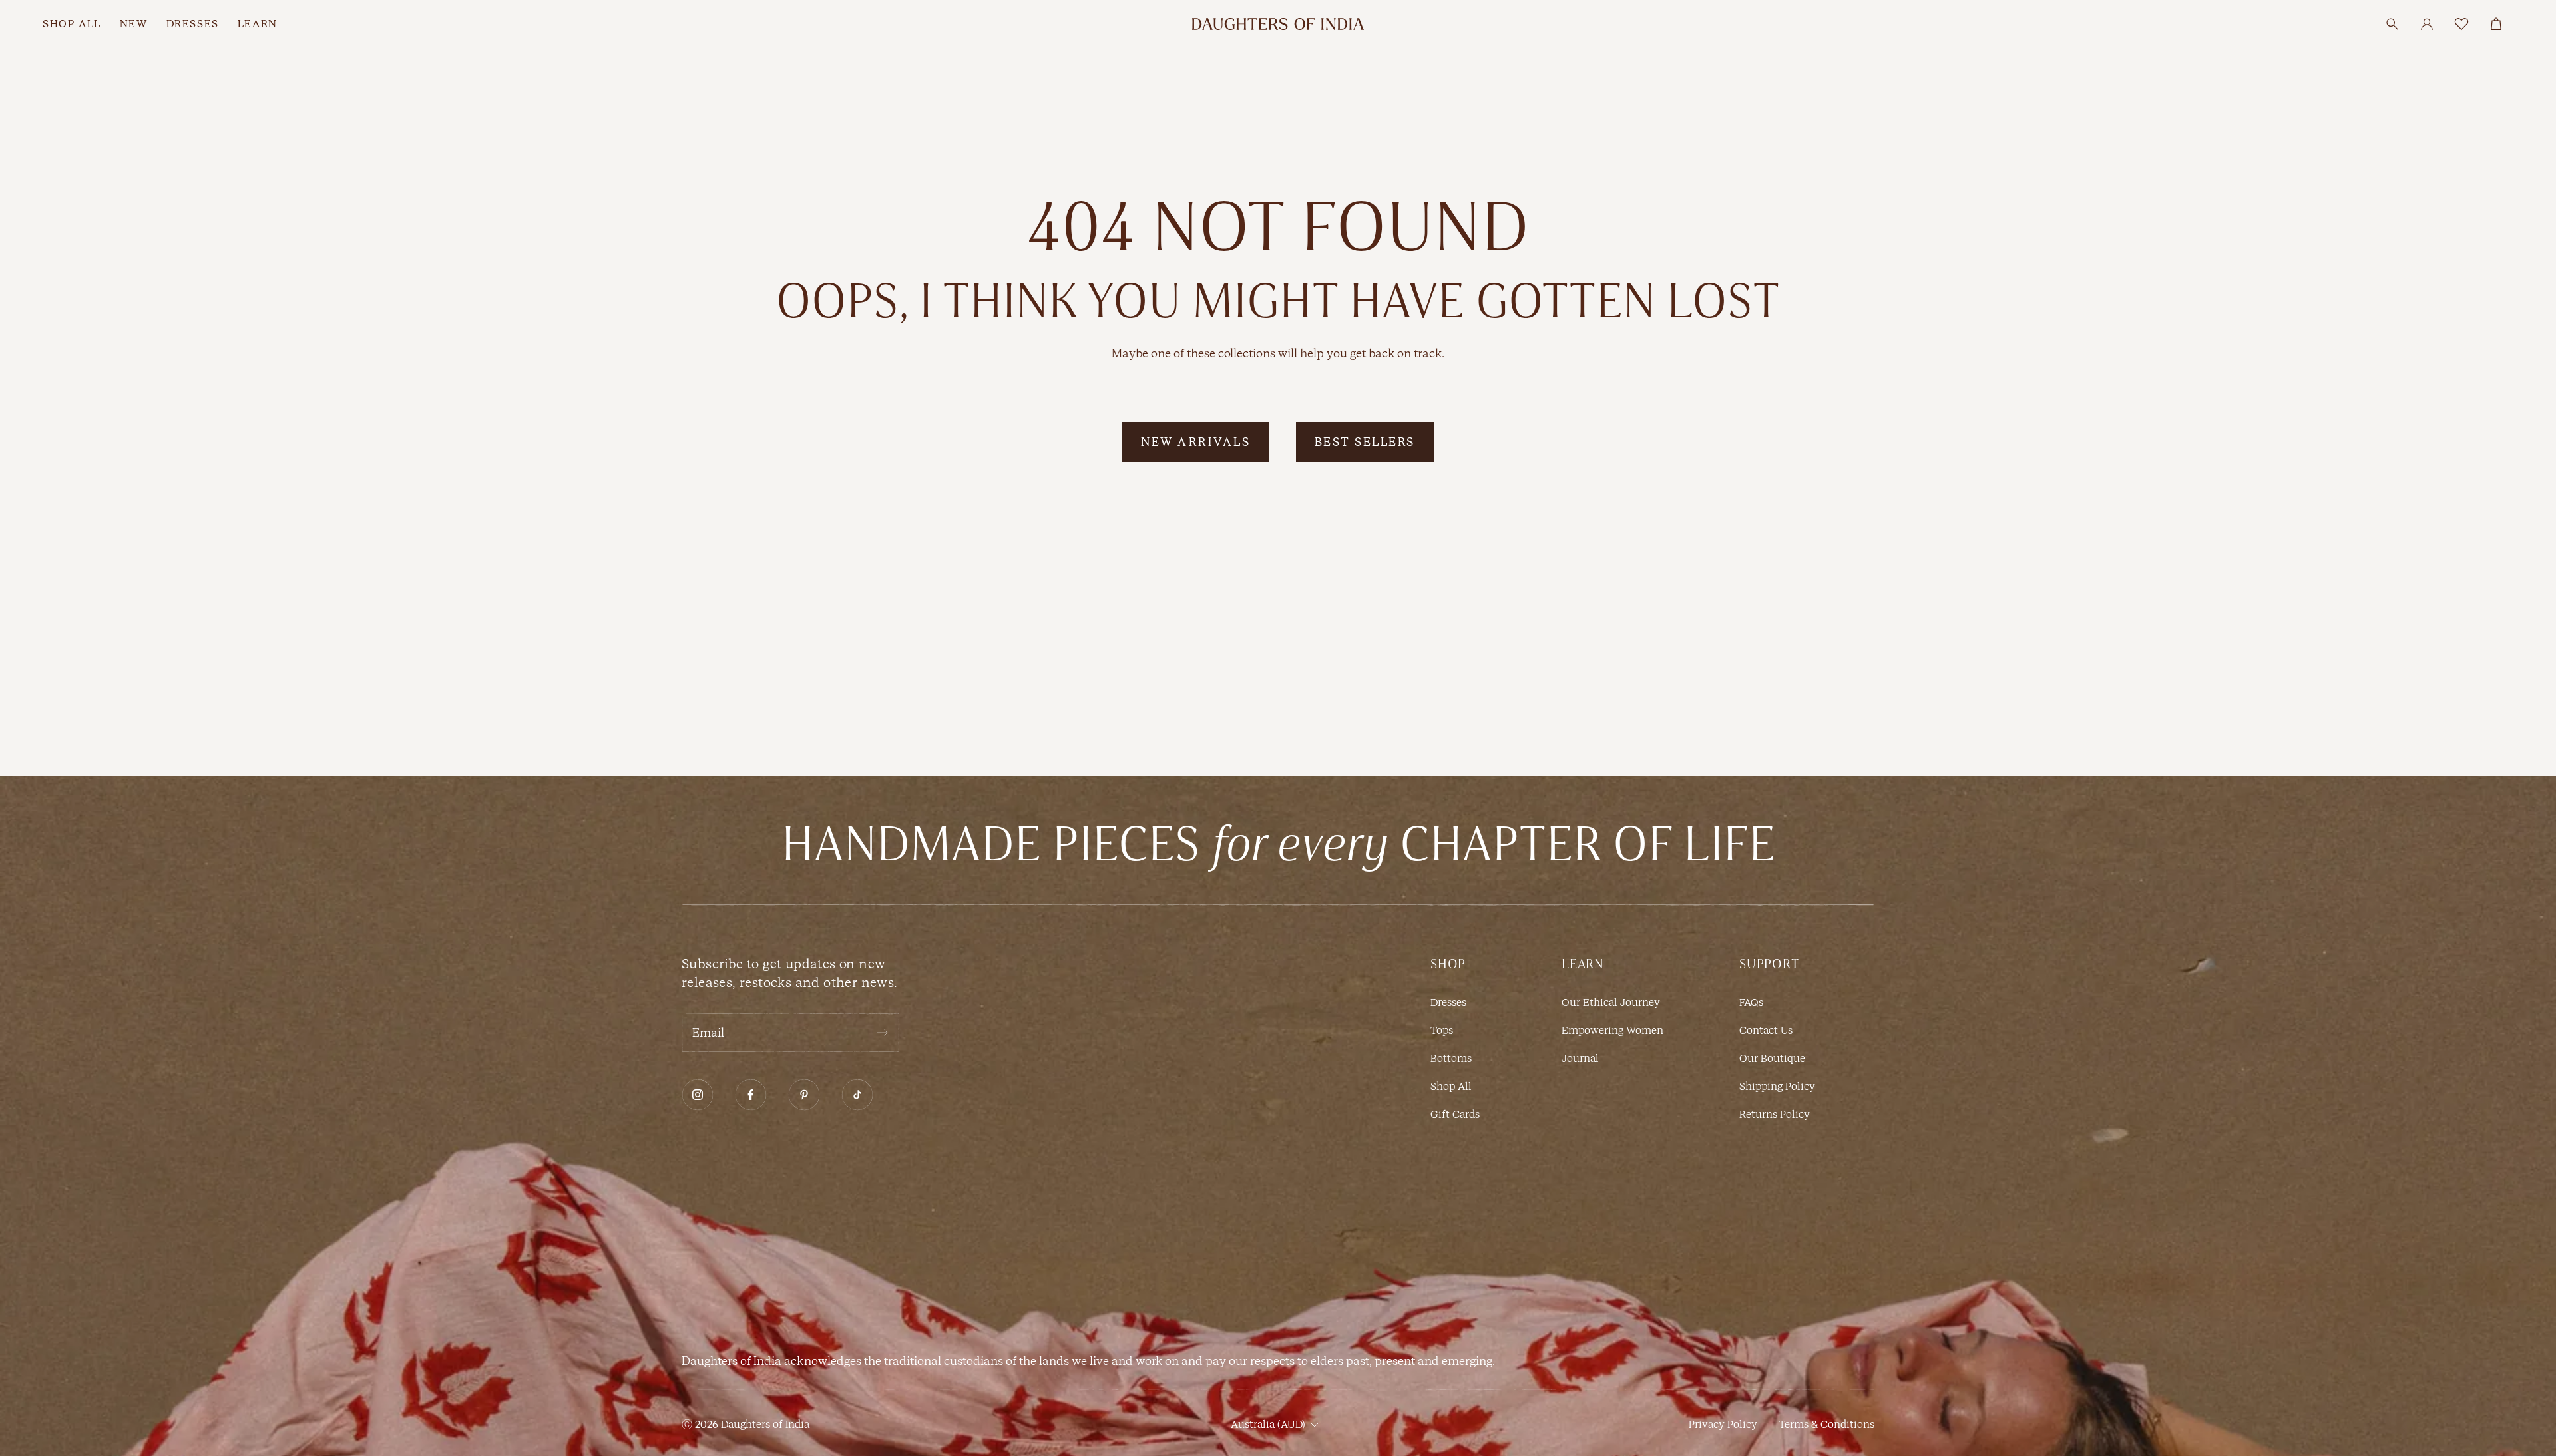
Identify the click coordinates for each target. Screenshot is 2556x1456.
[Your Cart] (2496, 24)
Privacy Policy (1723, 1424)
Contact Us (1766, 1030)
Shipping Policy (1777, 1086)
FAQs (1751, 1002)
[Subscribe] (882, 1033)
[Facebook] (751, 1095)
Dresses (1448, 1002)
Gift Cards (1455, 1114)
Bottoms (1451, 1058)
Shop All (1451, 1086)
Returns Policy (1775, 1114)
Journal (1580, 1058)
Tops (1442, 1030)
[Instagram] (698, 1095)
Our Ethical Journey (1611, 1002)
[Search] (2392, 24)
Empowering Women (1612, 1030)
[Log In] (2427, 24)
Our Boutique (1772, 1058)
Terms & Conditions (1826, 1424)
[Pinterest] (804, 1095)
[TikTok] (857, 1095)
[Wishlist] (2461, 24)
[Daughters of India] (1278, 24)
